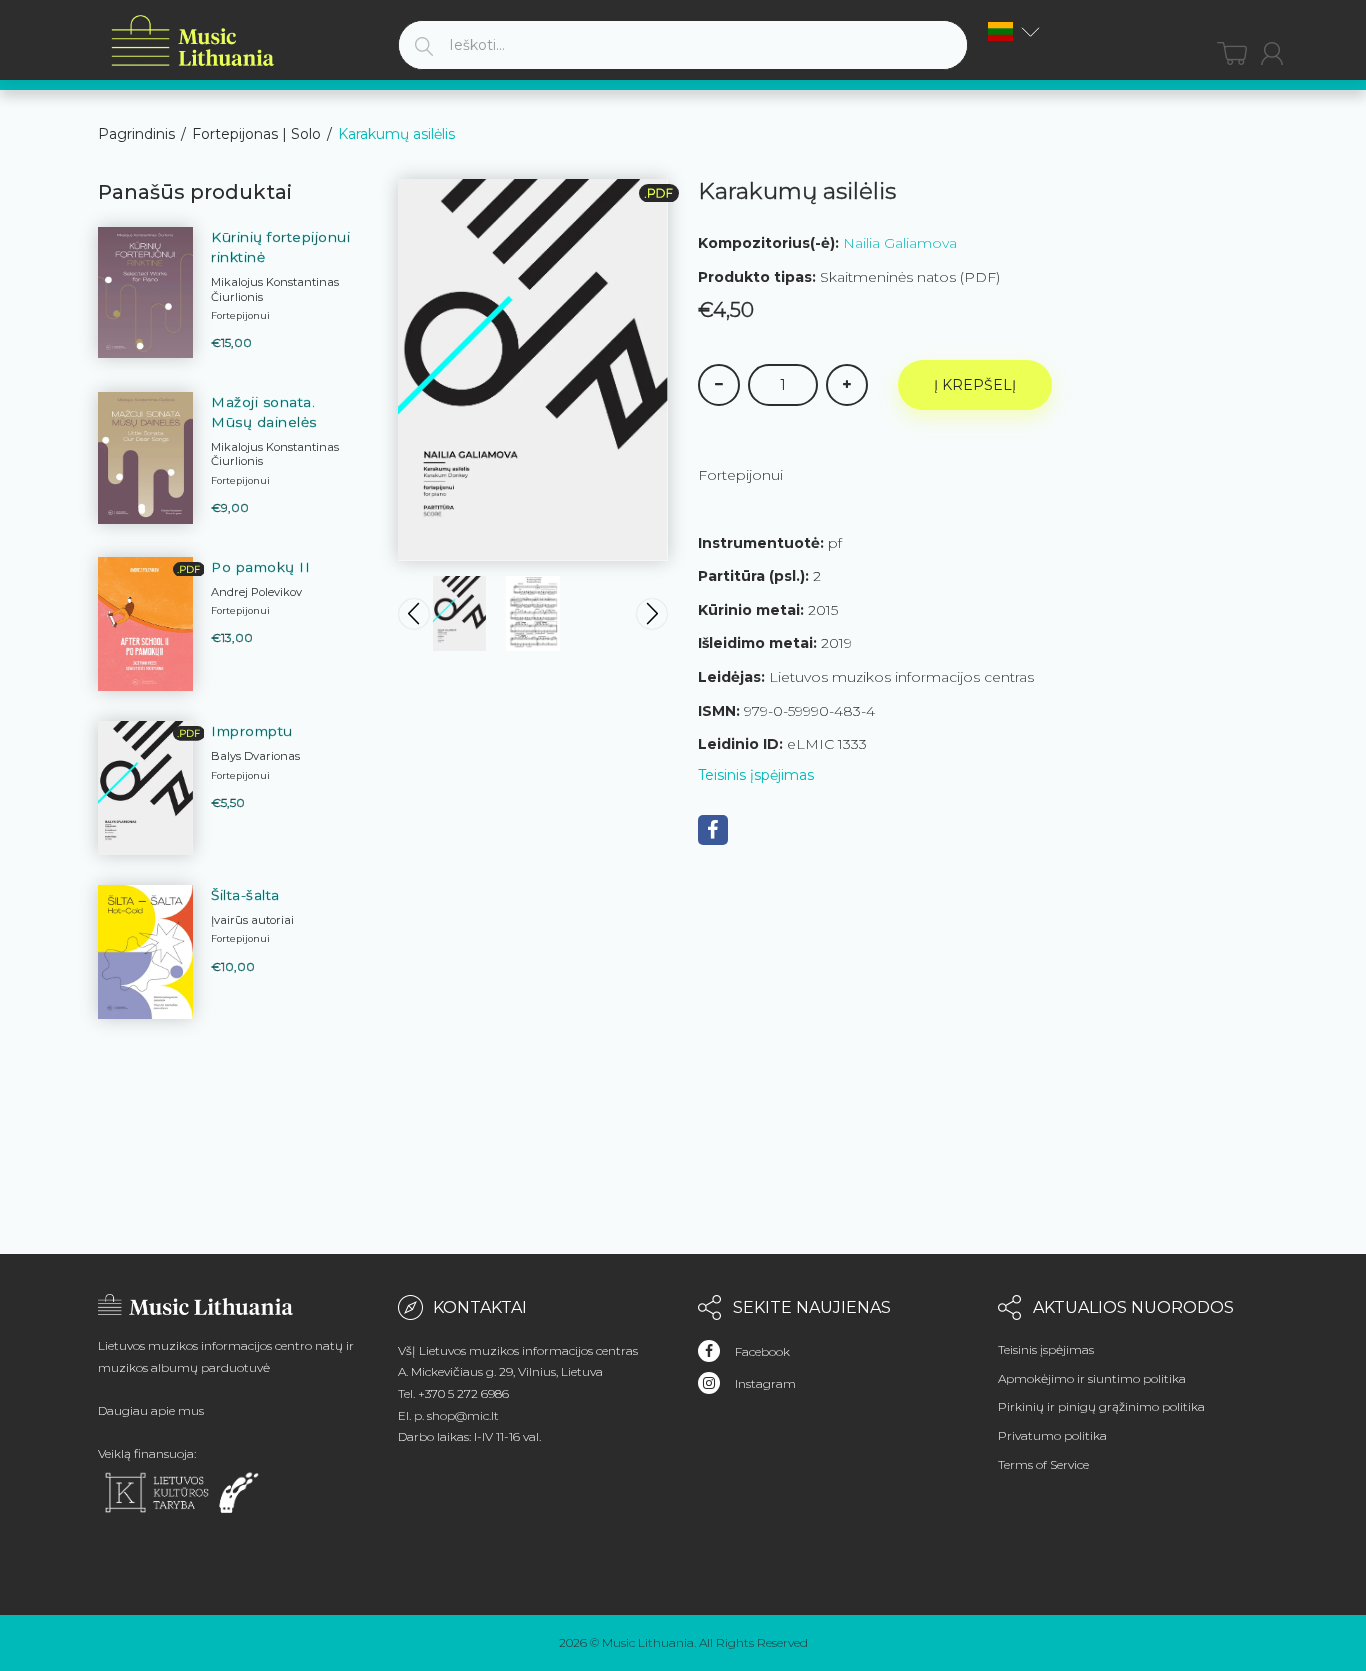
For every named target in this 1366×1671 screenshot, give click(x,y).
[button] (1014, 31)
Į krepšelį (975, 385)
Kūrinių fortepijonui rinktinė (280, 247)
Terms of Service (1043, 1464)
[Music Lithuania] (193, 41)
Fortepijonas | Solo (256, 134)
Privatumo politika (1052, 1435)
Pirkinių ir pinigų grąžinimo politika (1101, 1406)
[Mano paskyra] (1272, 53)
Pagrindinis (136, 134)
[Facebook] (713, 830)
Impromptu (252, 731)
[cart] (1232, 53)
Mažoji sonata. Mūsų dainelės (264, 412)
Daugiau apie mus (151, 1410)
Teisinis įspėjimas (756, 775)
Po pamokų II (260, 567)
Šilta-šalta (245, 895)
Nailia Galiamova (900, 243)
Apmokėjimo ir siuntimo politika (1092, 1378)
